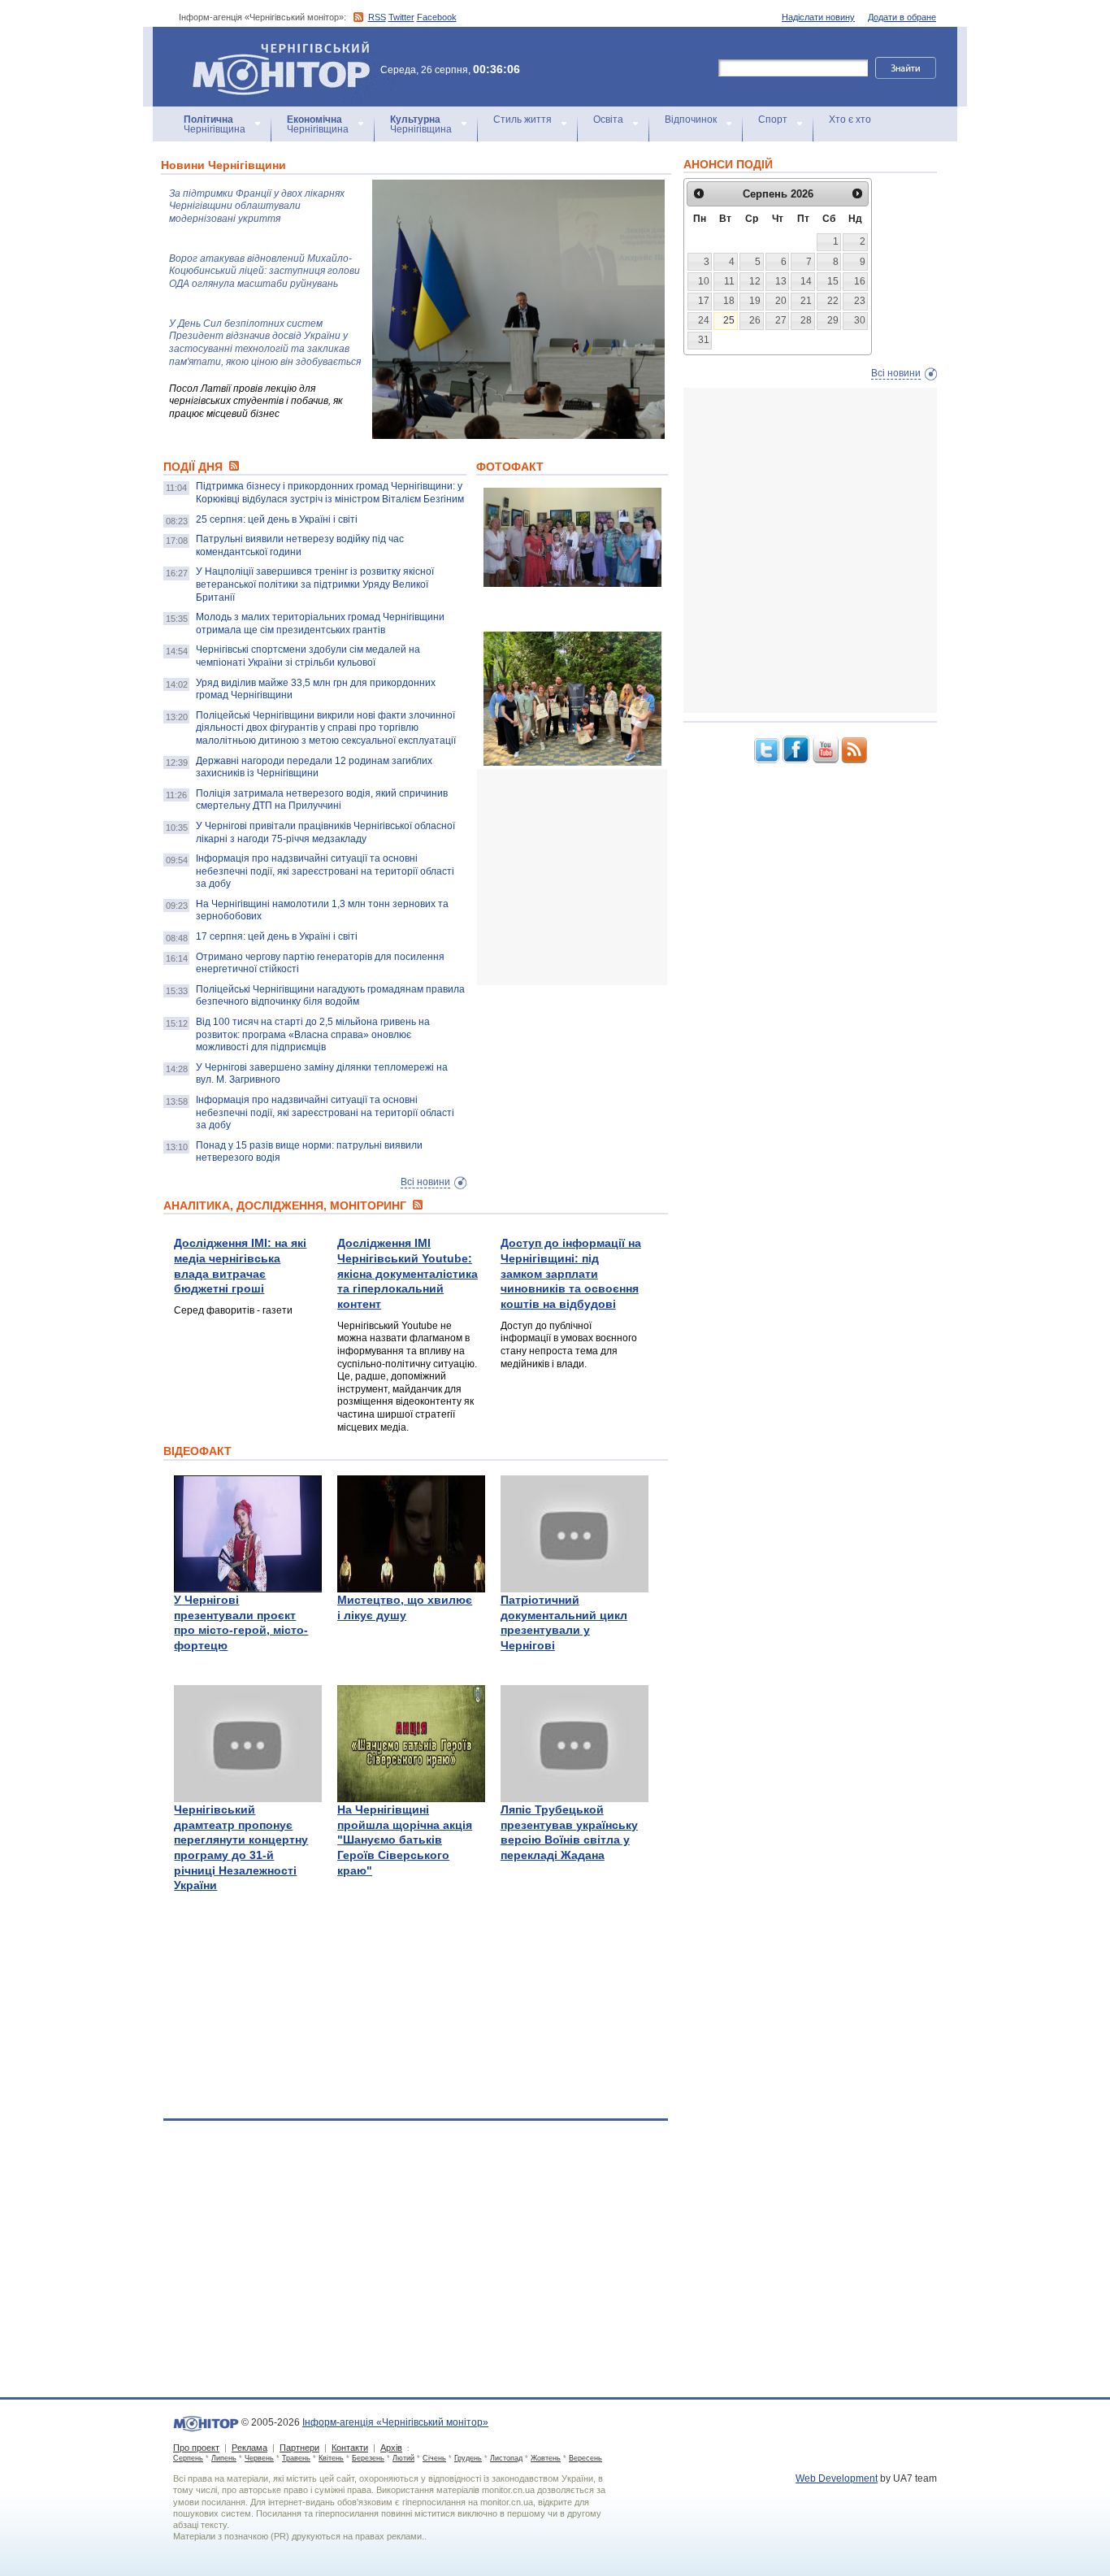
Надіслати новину (818, 17)
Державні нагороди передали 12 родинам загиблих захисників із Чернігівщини (314, 767)
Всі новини (425, 1182)
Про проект (196, 2448)
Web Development (837, 2478)
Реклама (249, 2448)
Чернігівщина (215, 124)
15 (833, 281)
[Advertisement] (599, 877)
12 (755, 281)
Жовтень (546, 2458)
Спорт (773, 119)
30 (860, 320)
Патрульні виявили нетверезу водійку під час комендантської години (300, 545)
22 (833, 301)
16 (860, 281)
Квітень (331, 2458)
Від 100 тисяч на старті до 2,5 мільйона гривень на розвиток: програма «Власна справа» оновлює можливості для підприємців (313, 1034)
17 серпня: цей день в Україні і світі (277, 936)
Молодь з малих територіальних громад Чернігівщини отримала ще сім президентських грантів (320, 623)
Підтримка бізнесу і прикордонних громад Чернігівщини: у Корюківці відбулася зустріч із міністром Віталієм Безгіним (330, 493)
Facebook (437, 17)
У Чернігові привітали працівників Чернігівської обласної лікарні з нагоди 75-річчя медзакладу (325, 832)
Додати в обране (902, 17)
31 (704, 340)
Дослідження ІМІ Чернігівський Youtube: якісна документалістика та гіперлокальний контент (408, 1273)
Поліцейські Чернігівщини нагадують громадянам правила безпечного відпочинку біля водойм (330, 996)
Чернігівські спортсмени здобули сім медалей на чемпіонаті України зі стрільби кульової (308, 656)
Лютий (403, 2458)
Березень (368, 2458)
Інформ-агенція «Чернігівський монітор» (273, 48)
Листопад (506, 2458)
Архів (391, 2448)
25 (729, 320)
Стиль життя (522, 119)
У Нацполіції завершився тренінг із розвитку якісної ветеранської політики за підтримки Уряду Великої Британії (315, 584)
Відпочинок (691, 119)
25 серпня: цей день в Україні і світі (277, 519)
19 (755, 301)
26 (755, 320)
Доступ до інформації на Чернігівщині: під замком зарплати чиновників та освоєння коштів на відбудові (571, 1273)
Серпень (188, 2458)
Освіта (608, 119)
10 (704, 281)
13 (781, 281)
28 (806, 320)
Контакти (350, 2448)
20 (781, 301)
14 (806, 281)
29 (833, 320)
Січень (434, 2458)
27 (781, 320)
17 (704, 301)
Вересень (585, 2458)
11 (729, 281)
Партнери (299, 2448)
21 (806, 301)
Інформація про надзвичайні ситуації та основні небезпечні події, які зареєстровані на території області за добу (325, 871)
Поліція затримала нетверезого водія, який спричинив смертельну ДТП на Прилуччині (322, 800)
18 (729, 301)
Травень (296, 2458)
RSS (377, 17)
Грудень (468, 2458)
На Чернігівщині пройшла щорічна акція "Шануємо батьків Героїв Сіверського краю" (405, 1840)
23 (860, 301)
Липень (224, 2458)
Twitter (401, 17)
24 (704, 320)
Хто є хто (850, 119)
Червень (259, 2458)
